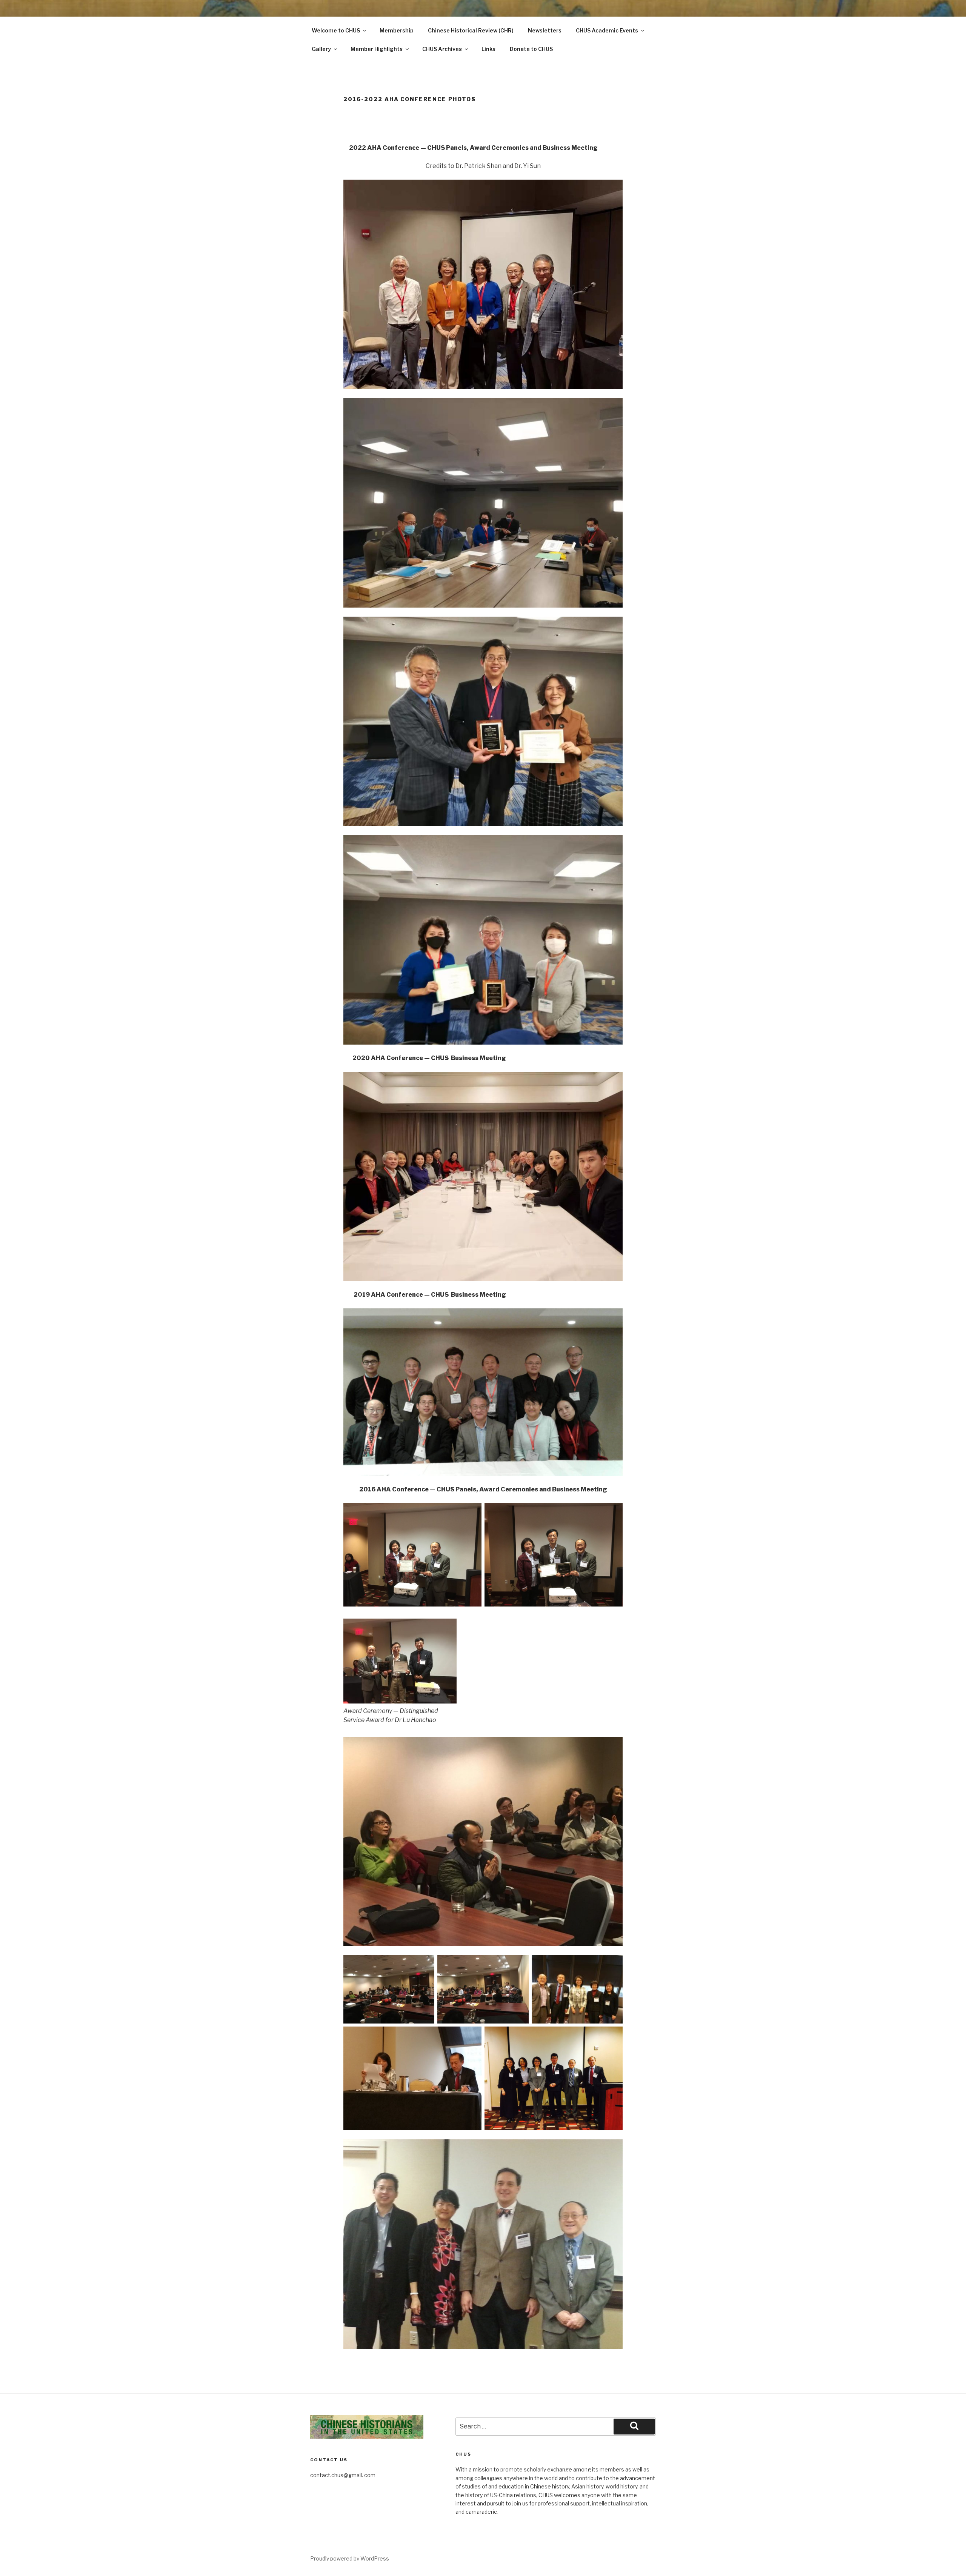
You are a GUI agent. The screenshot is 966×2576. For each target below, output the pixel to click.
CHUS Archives (442, 49)
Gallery (321, 49)
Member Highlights (377, 49)
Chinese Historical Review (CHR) (471, 30)
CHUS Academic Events (607, 30)
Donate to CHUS (531, 49)
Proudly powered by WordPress (350, 2558)
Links (488, 49)
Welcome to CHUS (336, 30)
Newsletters (545, 30)
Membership (397, 30)
